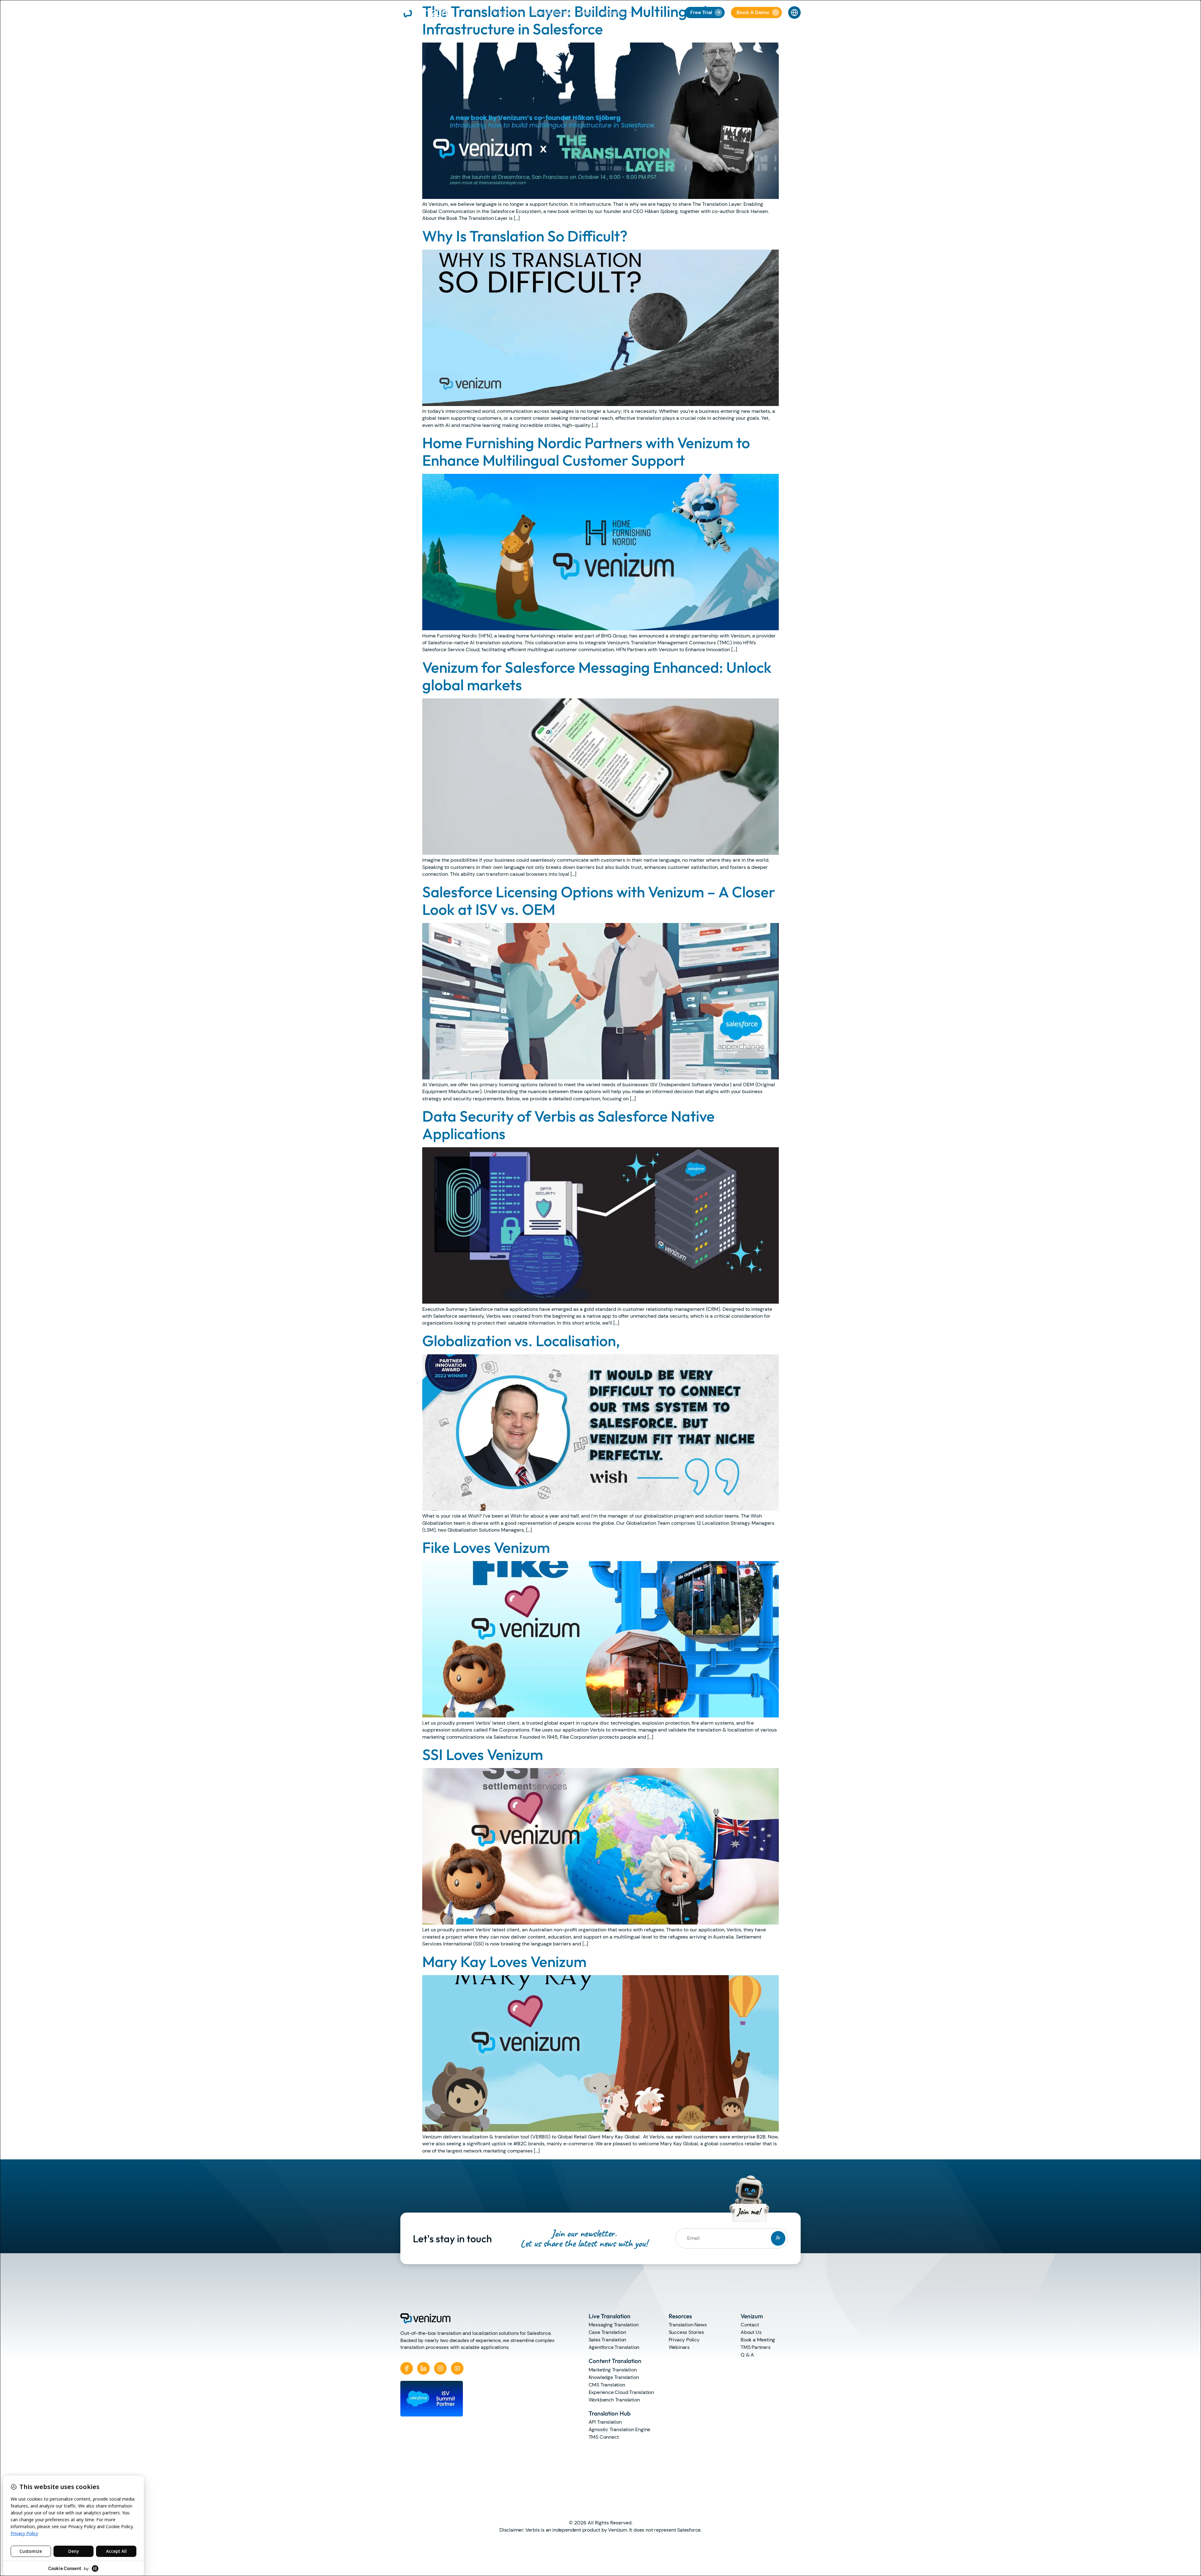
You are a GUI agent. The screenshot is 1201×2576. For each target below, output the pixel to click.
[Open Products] (519, 13)
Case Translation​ (607, 2332)
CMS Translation (607, 2385)
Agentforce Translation (614, 2347)
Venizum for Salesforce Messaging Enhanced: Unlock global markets (597, 676)
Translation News (688, 2325)
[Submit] (778, 2238)
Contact (750, 2325)
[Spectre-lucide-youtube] (457, 2368)
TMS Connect (604, 2437)
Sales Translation (608, 2340)
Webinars (679, 2347)
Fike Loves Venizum (486, 1547)
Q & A (747, 2355)
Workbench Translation (614, 2400)
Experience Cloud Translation (621, 2392)
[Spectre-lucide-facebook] (407, 2368)
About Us (751, 2332)
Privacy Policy (684, 2340)
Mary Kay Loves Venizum (504, 1961)
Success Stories (686, 2332)
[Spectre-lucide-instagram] (440, 2368)
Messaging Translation (614, 2325)
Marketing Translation (613, 2370)
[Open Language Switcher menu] (794, 13)
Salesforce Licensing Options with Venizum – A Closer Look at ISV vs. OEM (599, 900)
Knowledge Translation (614, 2377)
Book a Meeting (758, 2340)
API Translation (605, 2422)
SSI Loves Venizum (483, 1754)
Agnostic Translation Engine (620, 2429)
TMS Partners (756, 2347)
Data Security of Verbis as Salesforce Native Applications (568, 1125)
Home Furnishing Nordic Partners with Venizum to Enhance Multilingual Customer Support (586, 451)
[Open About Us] (630, 13)
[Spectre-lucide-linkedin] (423, 2368)
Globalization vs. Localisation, (521, 1341)
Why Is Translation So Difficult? (525, 236)
